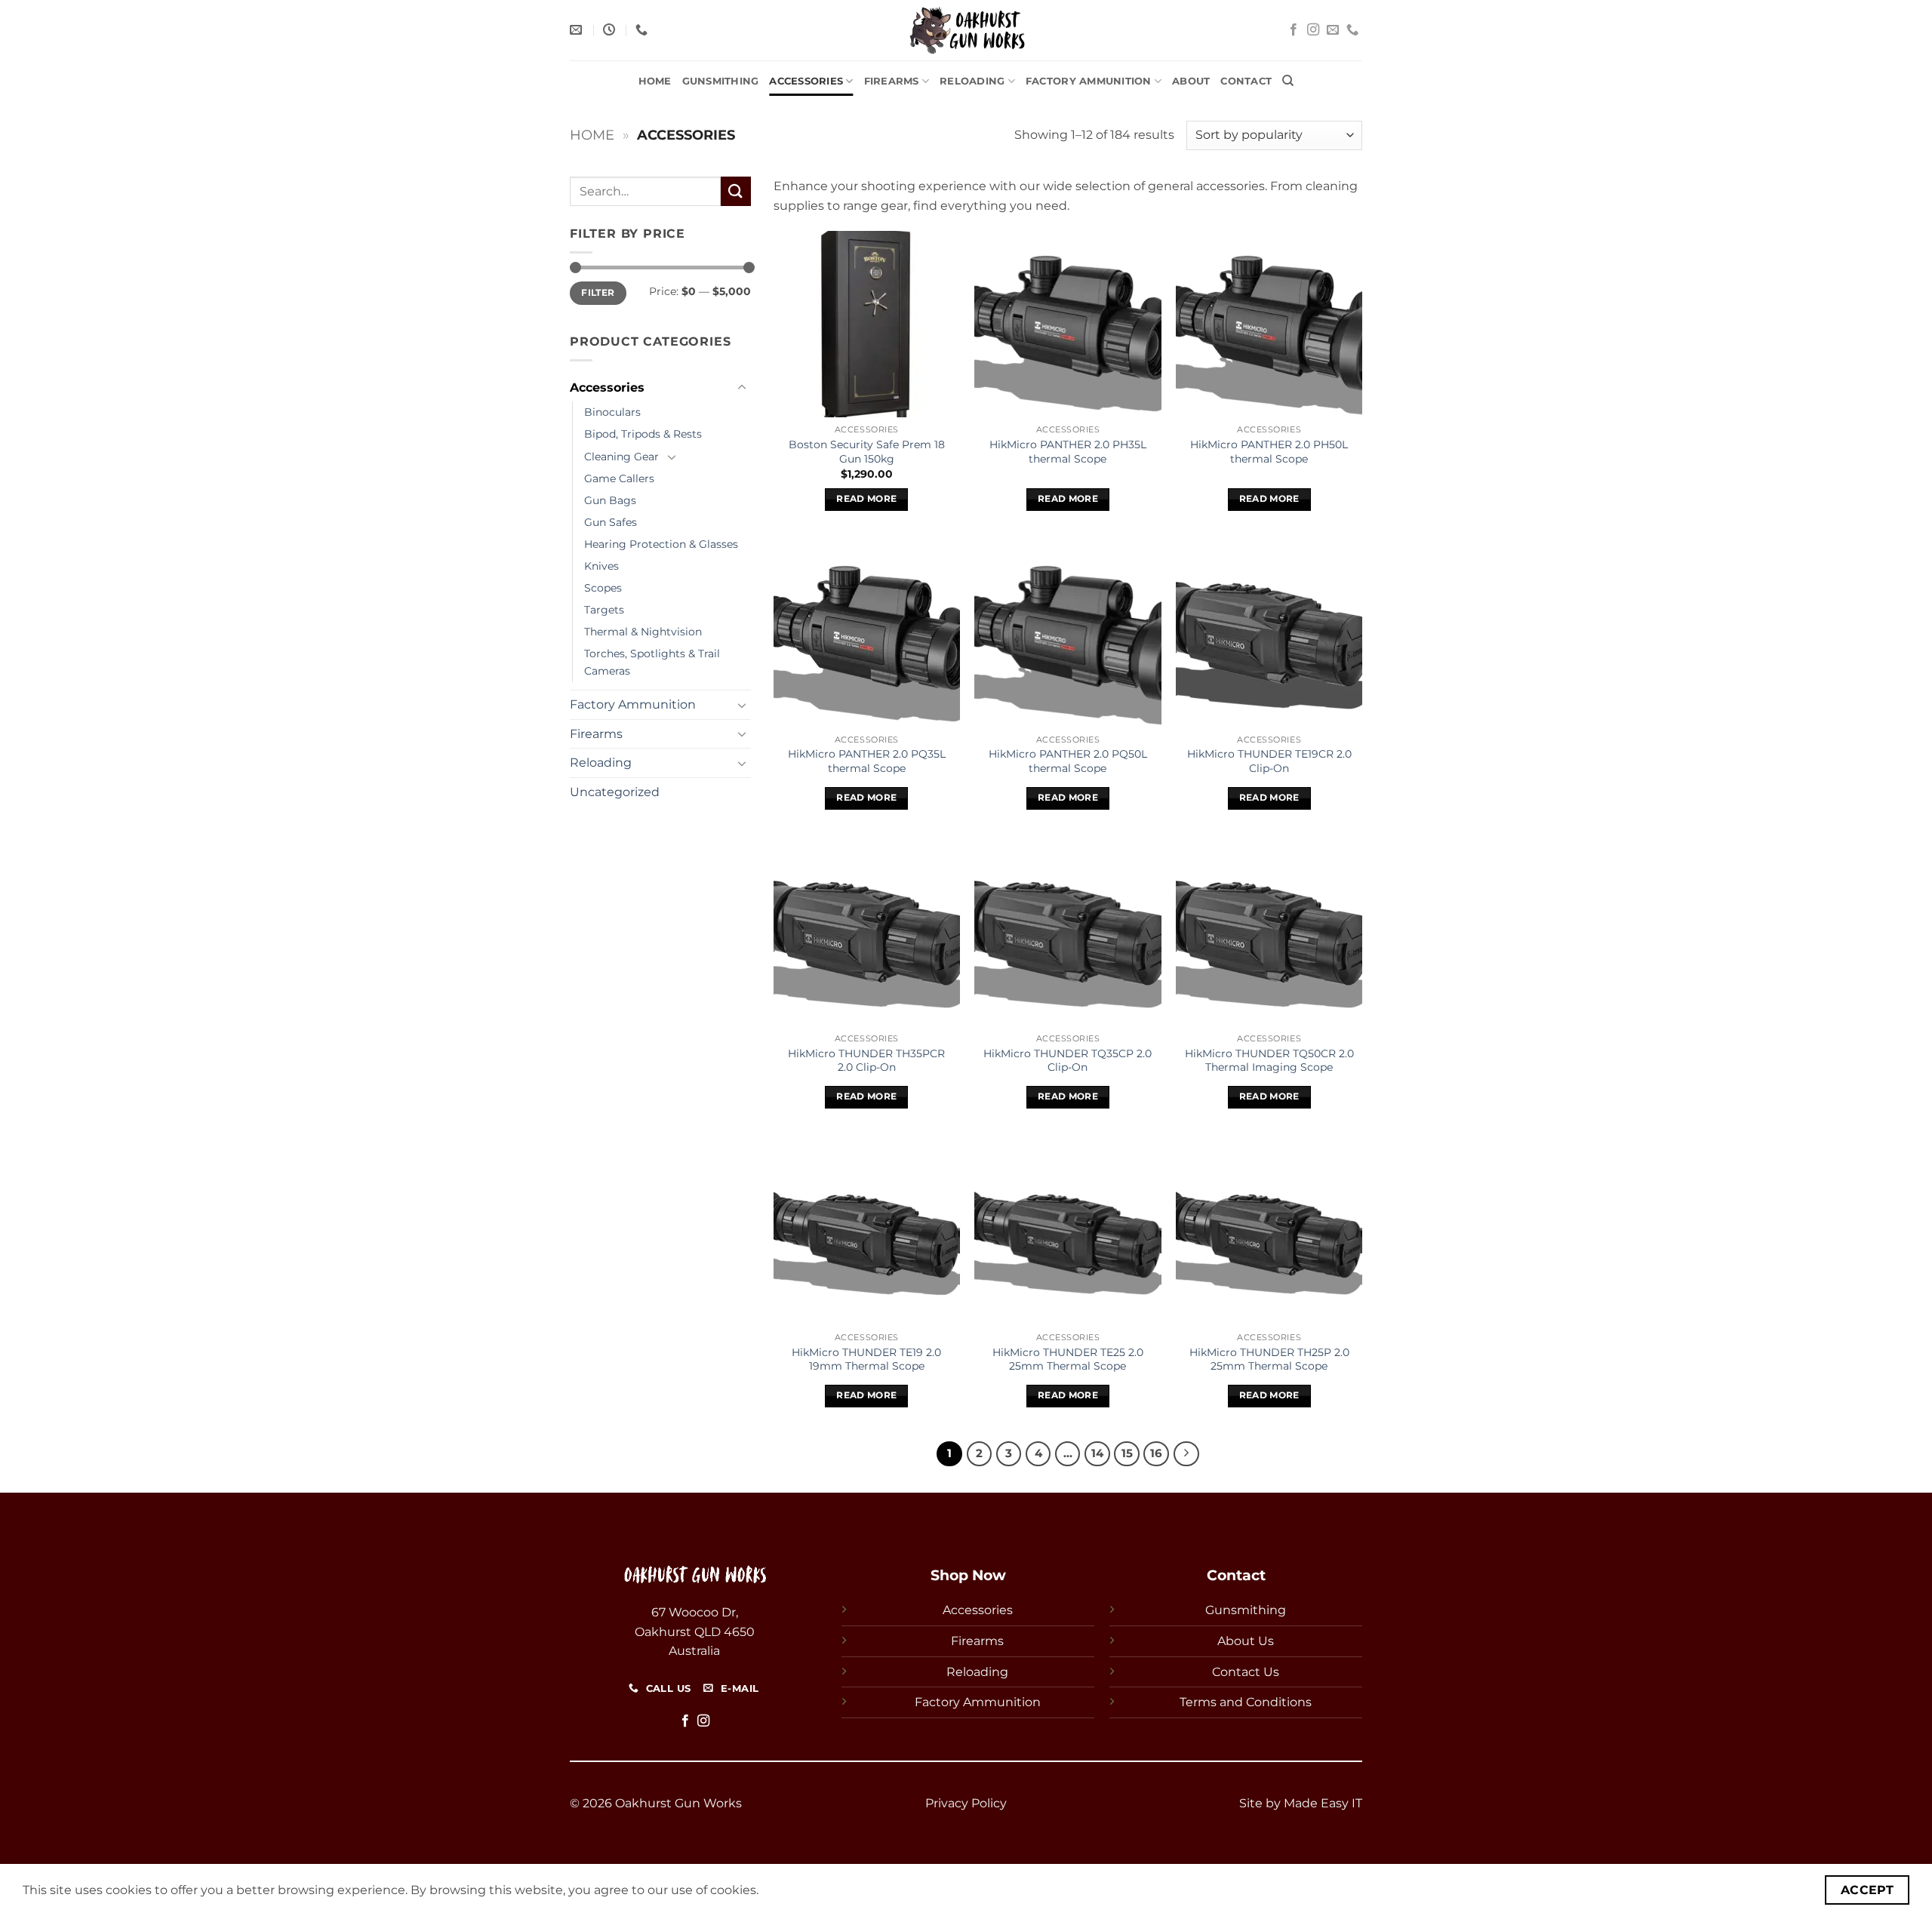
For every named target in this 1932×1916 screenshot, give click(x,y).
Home (655, 81)
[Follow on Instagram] (1313, 30)
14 (1097, 1453)
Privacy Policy (966, 1803)
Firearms (892, 81)
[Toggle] (742, 388)
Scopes (603, 588)
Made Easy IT (1323, 1803)
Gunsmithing (721, 81)
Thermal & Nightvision (643, 632)
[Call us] (1352, 30)
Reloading (972, 81)
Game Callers (619, 478)
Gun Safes (611, 522)
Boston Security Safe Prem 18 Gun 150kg (867, 452)
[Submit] (736, 191)
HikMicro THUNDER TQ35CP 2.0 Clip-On (1068, 1061)
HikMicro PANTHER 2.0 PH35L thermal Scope (1068, 452)
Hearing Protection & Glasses (661, 544)
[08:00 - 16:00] (611, 30)
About (1191, 81)
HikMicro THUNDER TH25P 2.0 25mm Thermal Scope (1269, 1359)
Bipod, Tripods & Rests (643, 435)
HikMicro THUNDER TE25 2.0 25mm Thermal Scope (1068, 1359)
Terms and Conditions (1246, 1702)
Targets (604, 610)
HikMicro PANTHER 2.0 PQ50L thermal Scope (1068, 761)
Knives (601, 566)
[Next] (1186, 1454)
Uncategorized (615, 792)
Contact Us (1246, 1672)
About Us (1246, 1641)
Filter (598, 292)
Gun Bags (610, 500)
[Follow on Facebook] (1294, 30)
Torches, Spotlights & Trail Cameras (652, 662)
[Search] (1288, 81)
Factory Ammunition (1089, 81)
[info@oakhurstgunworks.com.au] (578, 30)
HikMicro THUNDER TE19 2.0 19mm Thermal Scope (866, 1359)
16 (1156, 1453)
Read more (866, 499)
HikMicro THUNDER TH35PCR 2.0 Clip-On (866, 1061)
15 (1127, 1453)
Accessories (806, 81)
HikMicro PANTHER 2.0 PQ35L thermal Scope (867, 761)
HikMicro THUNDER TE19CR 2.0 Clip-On (1269, 761)
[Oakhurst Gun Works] (966, 30)
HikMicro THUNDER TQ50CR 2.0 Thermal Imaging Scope (1269, 1061)
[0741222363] (643, 30)
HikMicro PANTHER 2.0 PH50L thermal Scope (1269, 452)
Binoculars (612, 412)
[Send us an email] (1333, 30)
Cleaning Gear (621, 457)
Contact (1246, 81)
